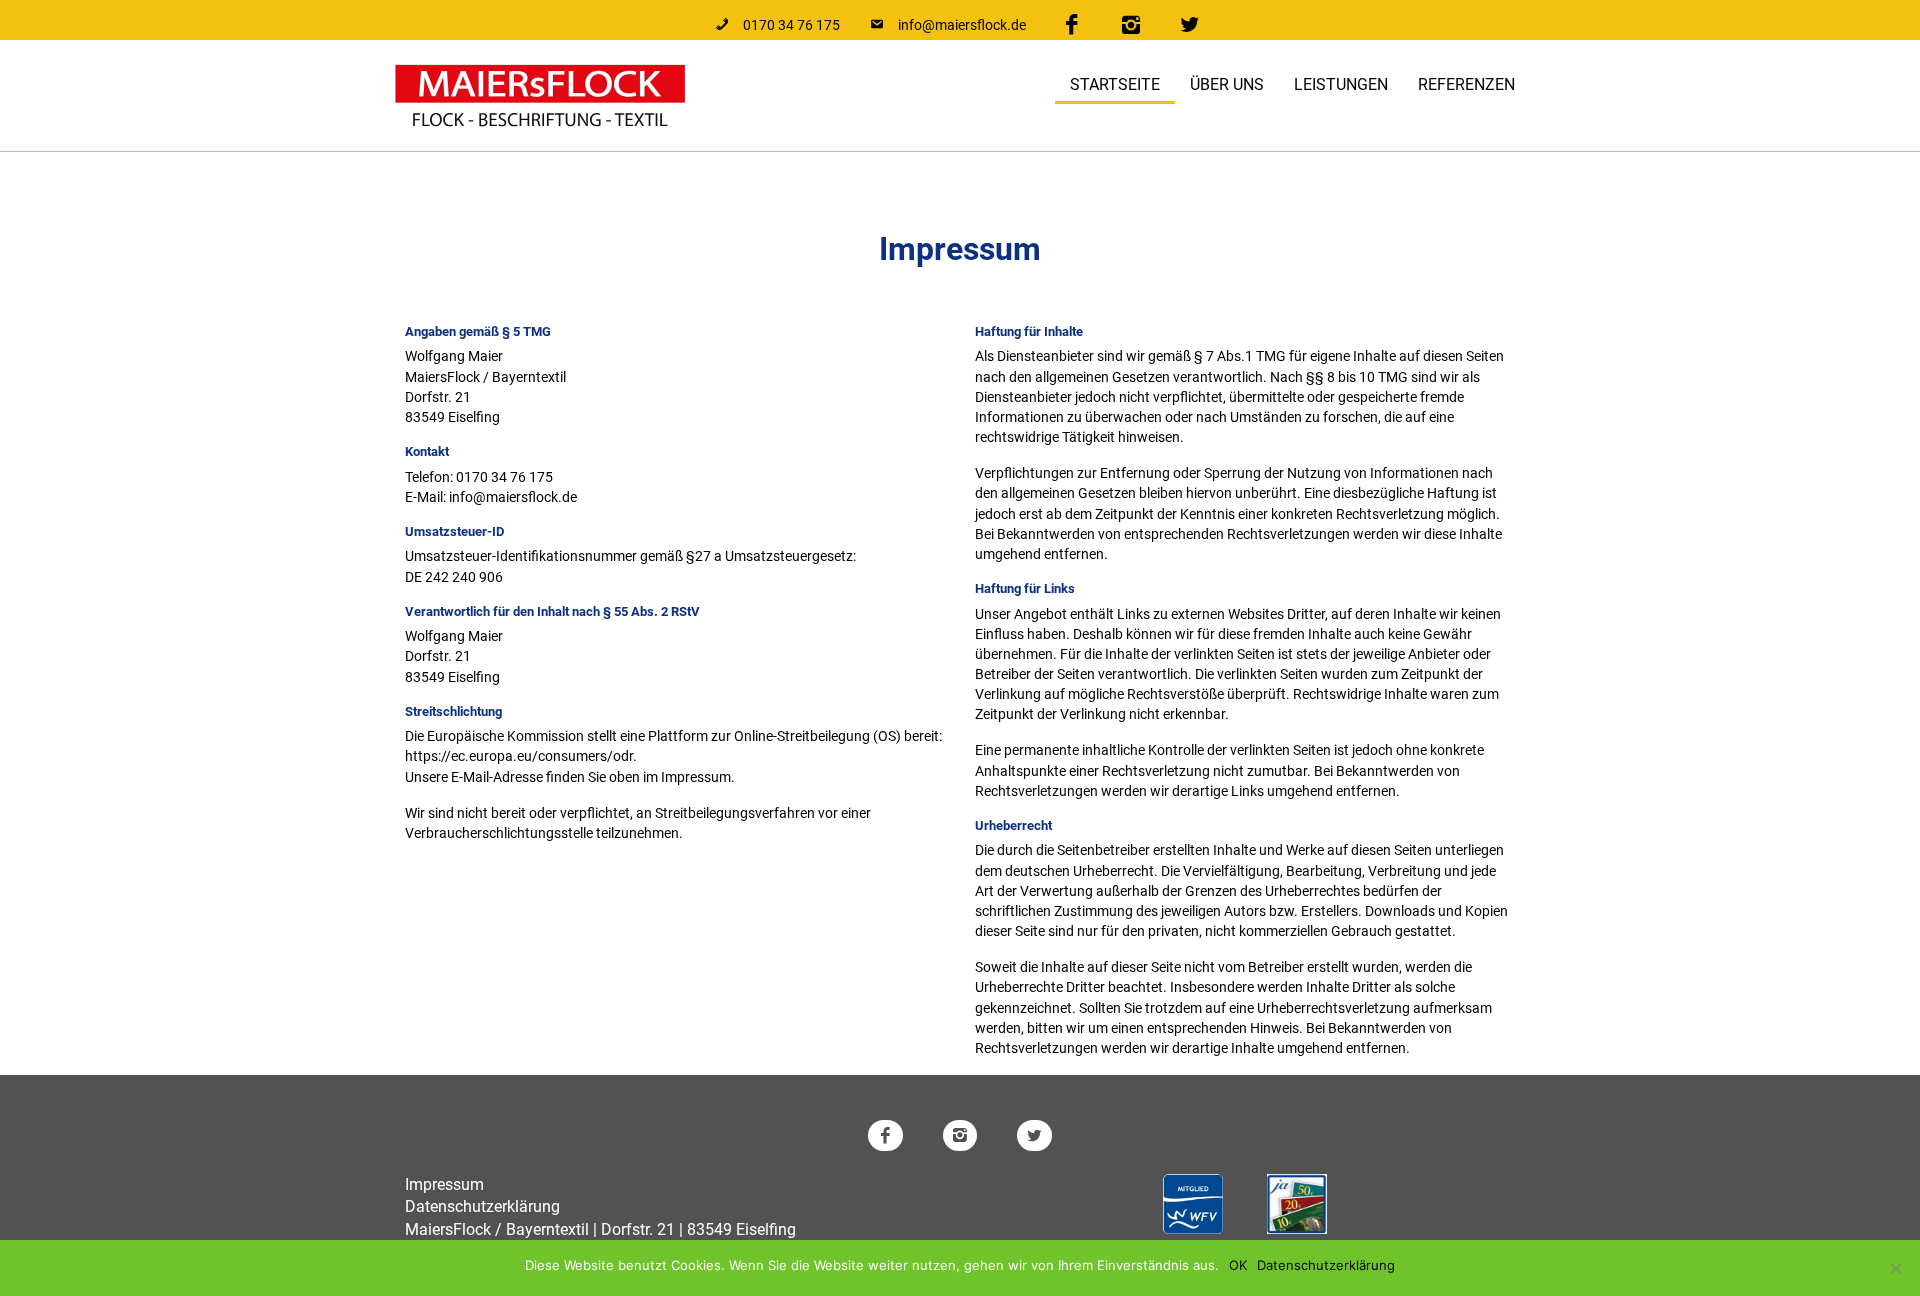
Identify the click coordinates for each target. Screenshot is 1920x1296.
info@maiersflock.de (513, 497)
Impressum (444, 1184)
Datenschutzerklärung (482, 1206)
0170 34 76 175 (504, 477)
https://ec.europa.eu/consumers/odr (519, 756)
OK (1238, 1265)
